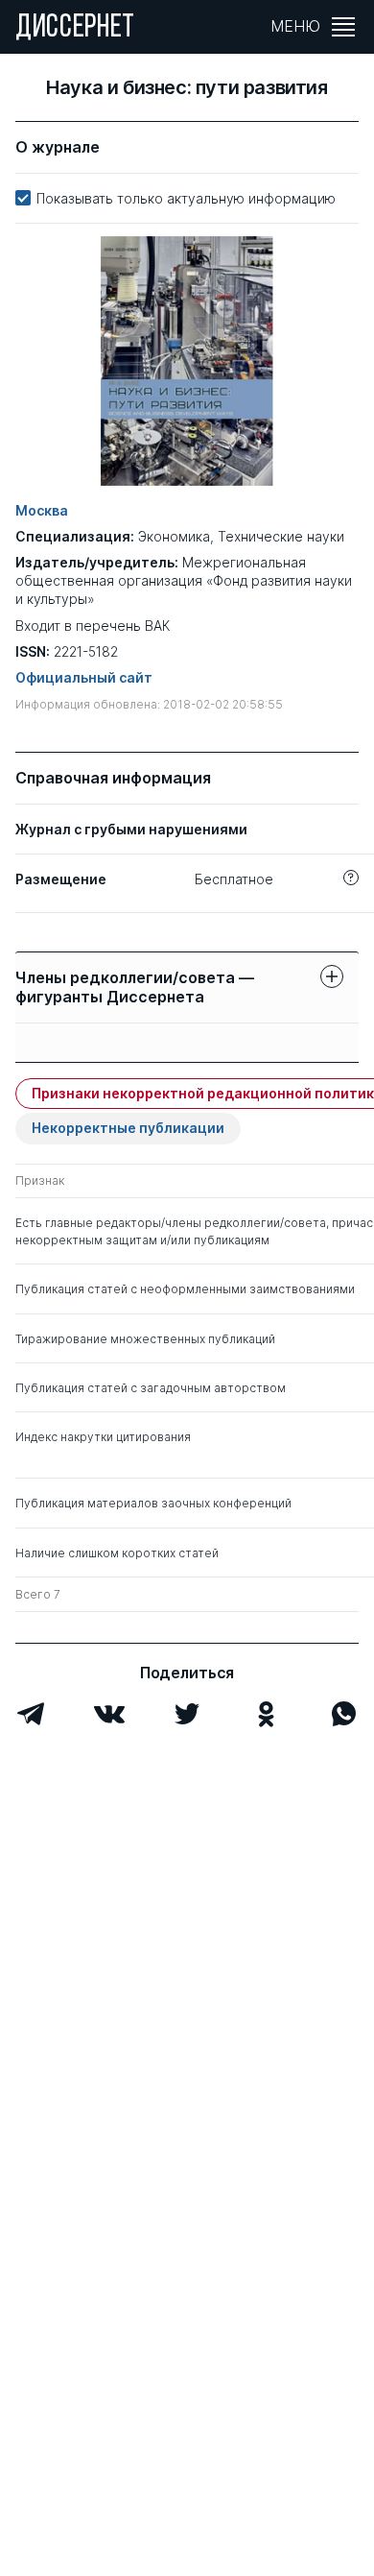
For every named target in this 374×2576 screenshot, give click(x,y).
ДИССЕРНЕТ (75, 29)
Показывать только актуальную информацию (186, 198)
